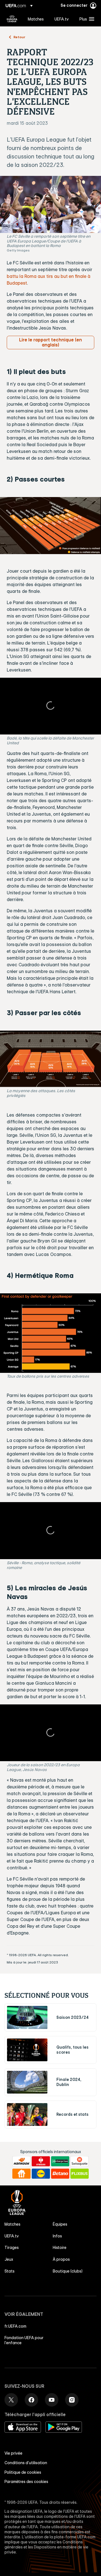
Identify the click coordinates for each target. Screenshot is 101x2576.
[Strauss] (41, 2161)
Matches (12, 2224)
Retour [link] (19, 37)
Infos (57, 2236)
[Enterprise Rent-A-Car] (60, 2161)
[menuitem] (36, 19)
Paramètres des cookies (26, 2482)
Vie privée (13, 2453)
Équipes (60, 2224)
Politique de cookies (23, 2472)
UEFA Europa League (12, 19)
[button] (86, 19)
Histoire (60, 2248)
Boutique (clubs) (68, 2271)
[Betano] (60, 2174)
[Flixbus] (80, 2174)
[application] (50, 706)
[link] (36, 19)
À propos (61, 2259)
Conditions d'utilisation (26, 2463)
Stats (10, 2271)
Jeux (9, 2259)
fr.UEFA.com (15, 2326)
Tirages (12, 2248)
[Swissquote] (80, 2161)
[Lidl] (41, 2174)
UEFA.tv (12, 2236)
